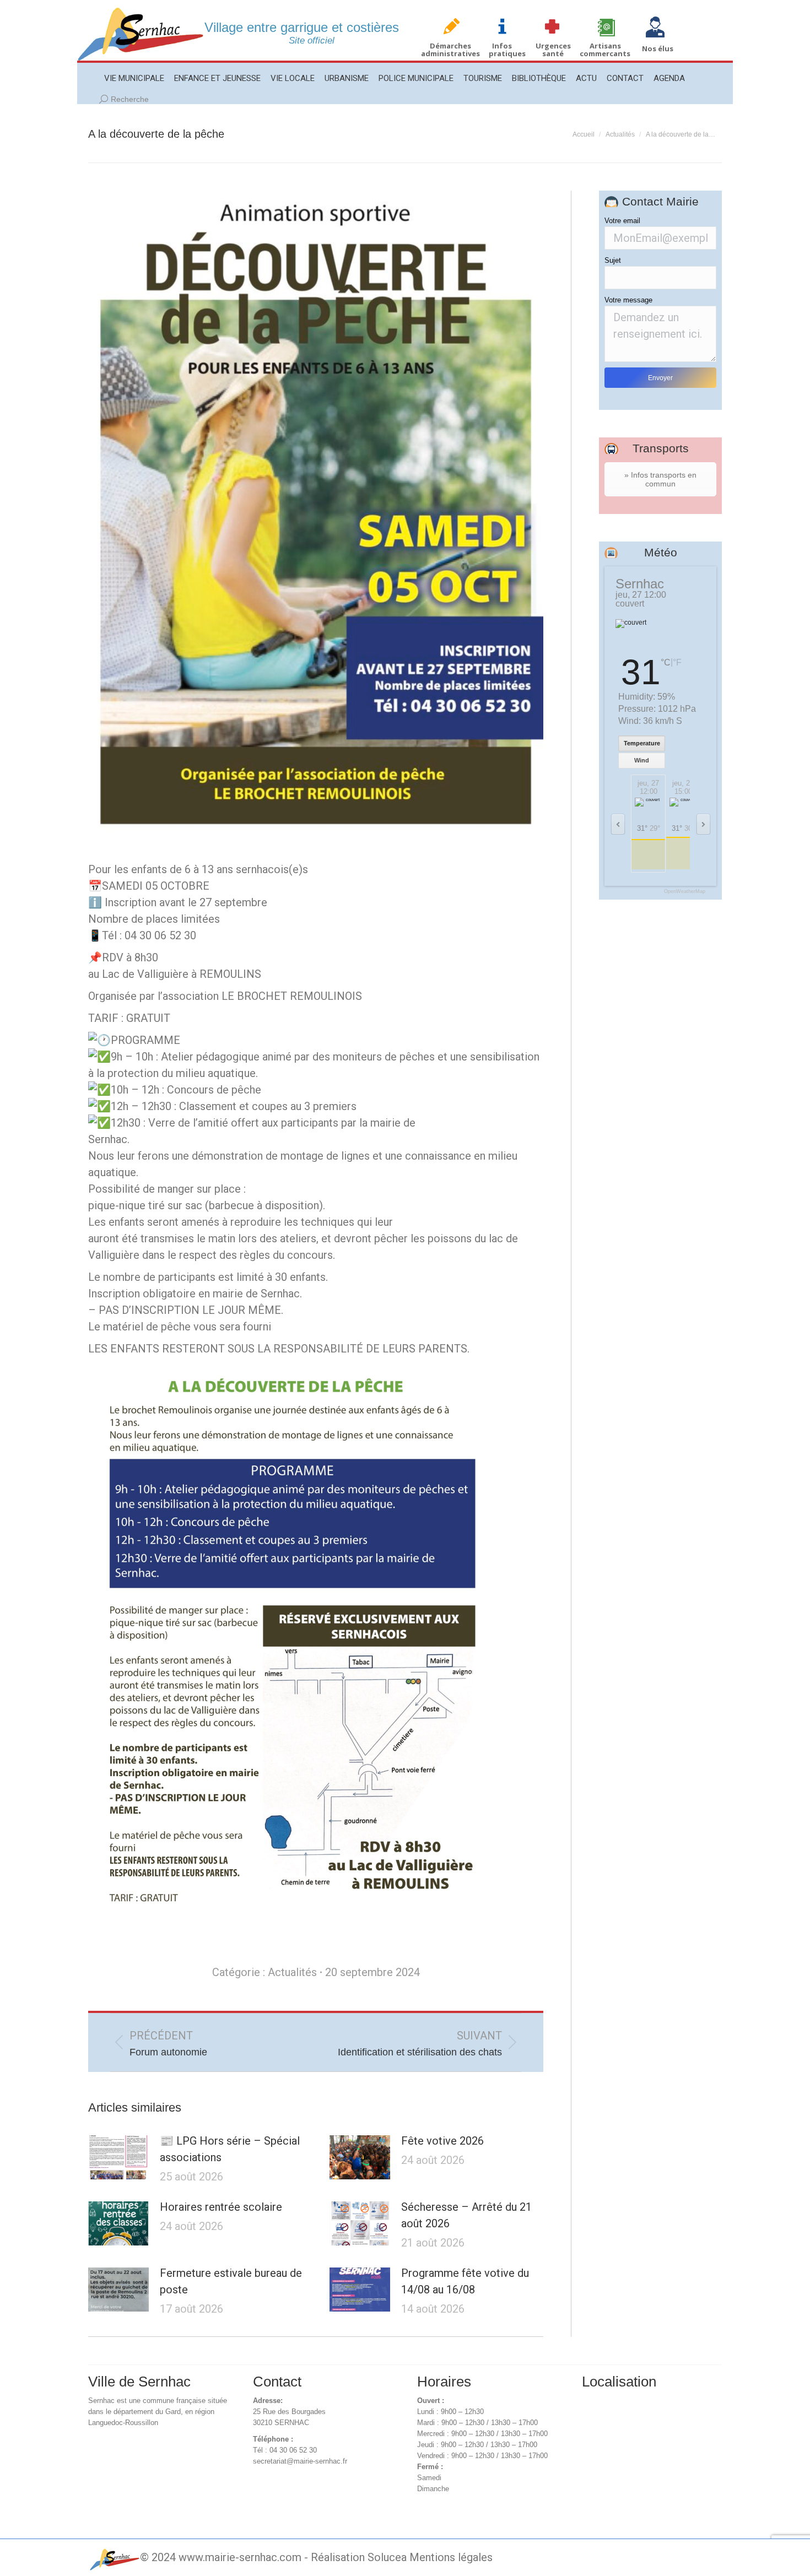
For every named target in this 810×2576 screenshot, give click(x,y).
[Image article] (118, 2157)
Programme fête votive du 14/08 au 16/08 (465, 2281)
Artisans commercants (605, 50)
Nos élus (658, 48)
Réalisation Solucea (359, 2557)
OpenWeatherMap (685, 892)
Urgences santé (553, 50)
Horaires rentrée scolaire (221, 2207)
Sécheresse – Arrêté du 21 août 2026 (466, 2215)
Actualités (292, 1972)
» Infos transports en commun (660, 479)
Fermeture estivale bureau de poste (231, 2281)
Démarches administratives (450, 50)
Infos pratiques (507, 50)
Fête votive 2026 (442, 2141)
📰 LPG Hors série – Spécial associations (230, 2149)
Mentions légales (451, 2557)
